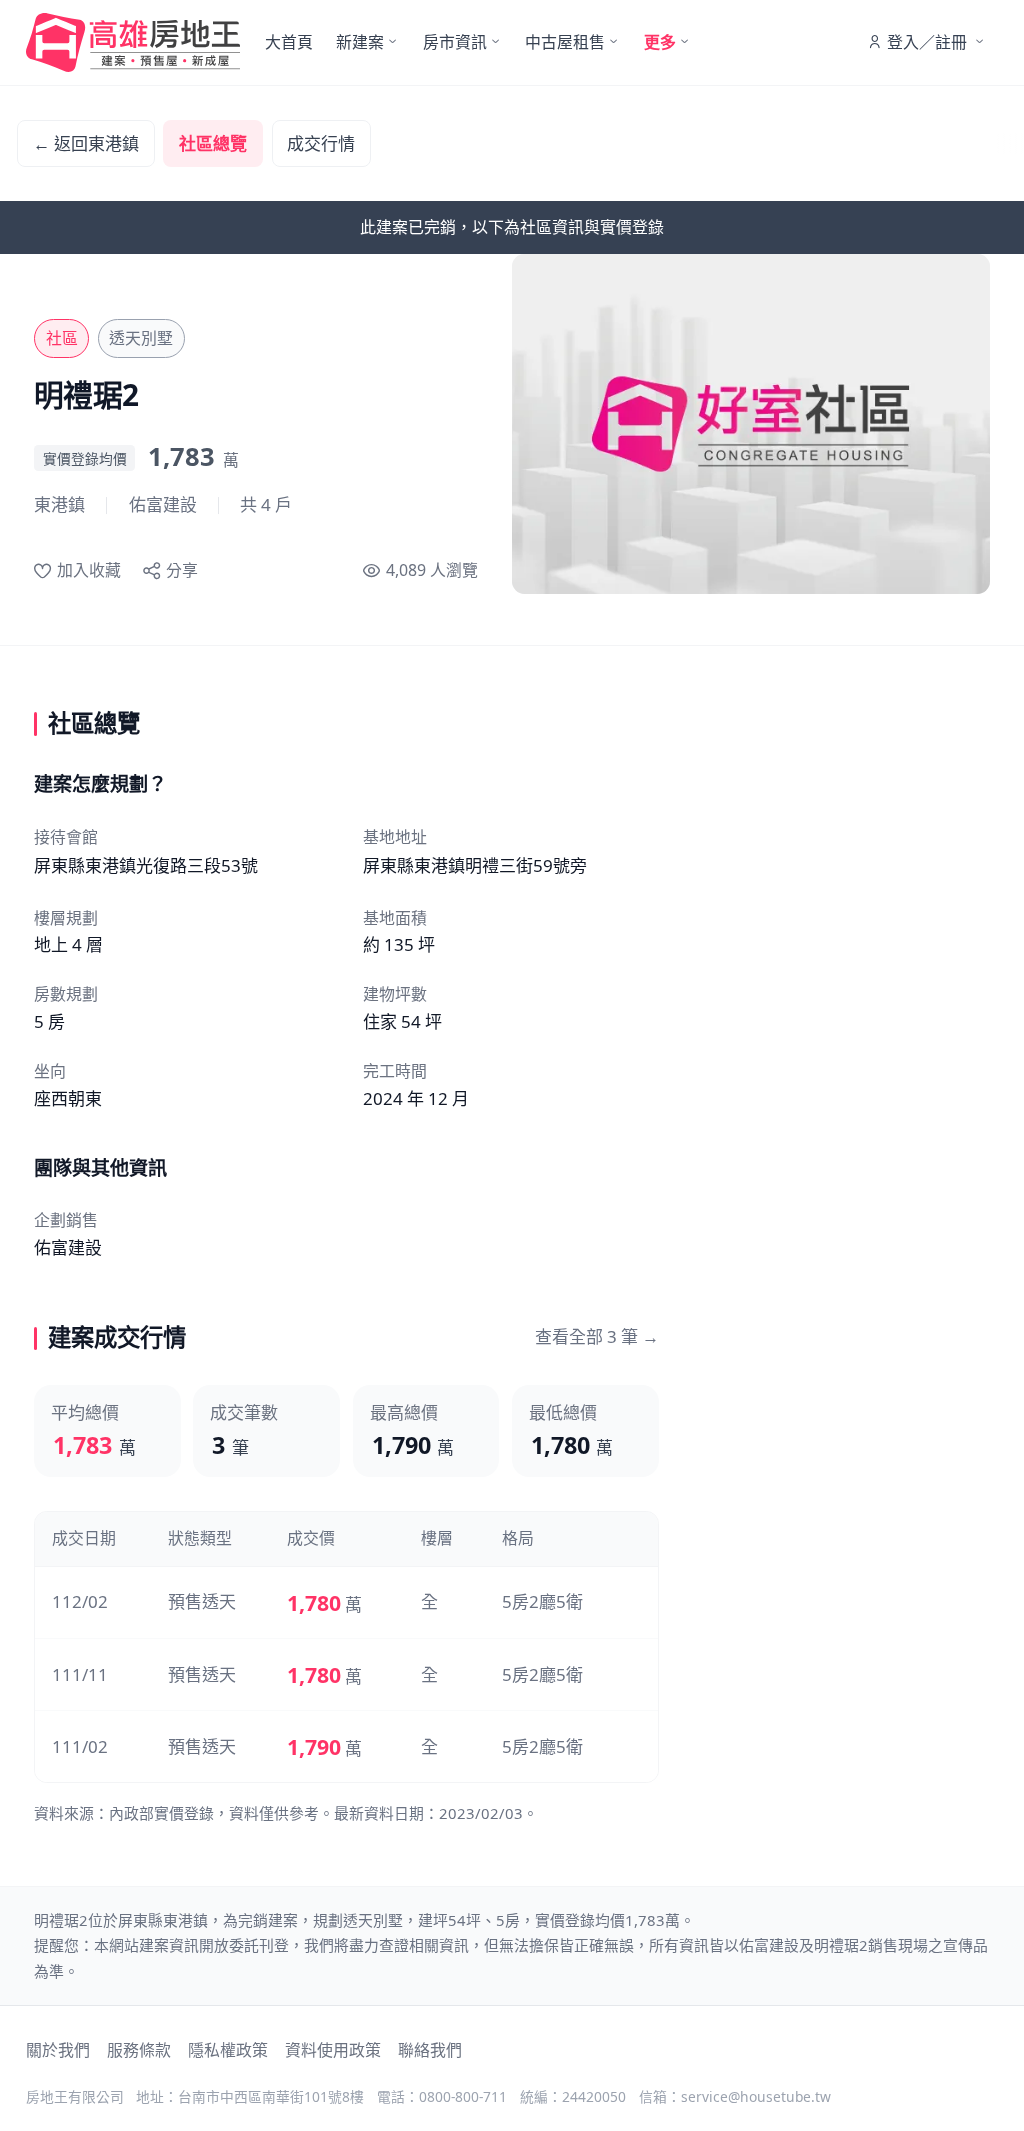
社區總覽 (213, 143)
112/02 (80, 1601)
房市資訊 (455, 42)
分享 (182, 570)
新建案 (360, 42)
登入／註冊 (927, 42)
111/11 (80, 1674)
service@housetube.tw (756, 2096)
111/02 (80, 1746)
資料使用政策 (333, 2050)
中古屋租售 (565, 42)
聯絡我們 (430, 2050)
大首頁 (289, 42)
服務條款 (139, 2050)
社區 (62, 338)
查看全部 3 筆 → (597, 1336)
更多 (660, 42)
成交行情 (321, 143)
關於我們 (58, 2050)
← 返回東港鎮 (86, 143)
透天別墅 (141, 338)
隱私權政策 (228, 2050)
